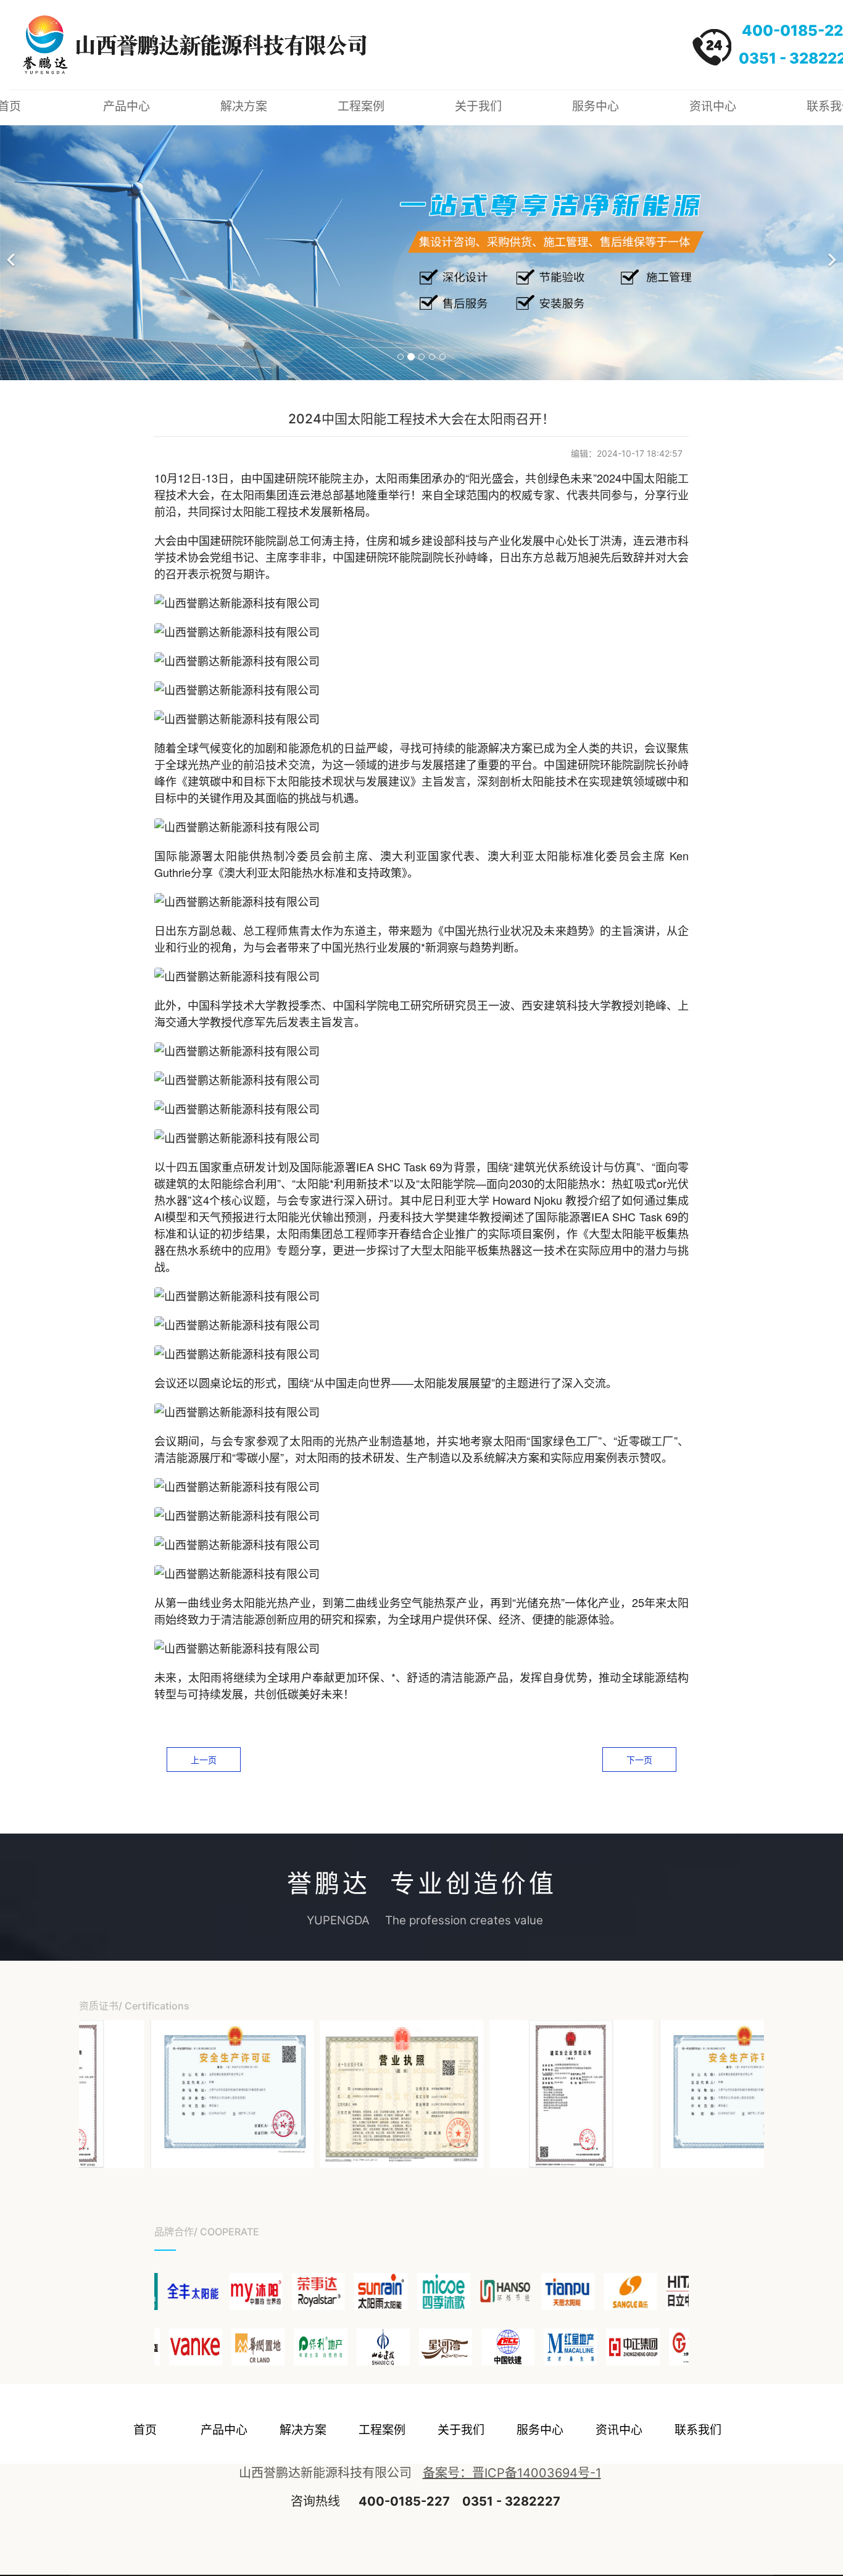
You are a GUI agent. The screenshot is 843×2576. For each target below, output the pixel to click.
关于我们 (478, 106)
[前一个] (12, 253)
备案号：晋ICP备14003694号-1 (512, 2473)
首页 (145, 2430)
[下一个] (831, 253)
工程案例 (361, 106)
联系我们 (698, 2430)
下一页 (639, 1760)
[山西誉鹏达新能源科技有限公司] (164, 2094)
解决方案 (244, 106)
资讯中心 (713, 106)
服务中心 (596, 106)
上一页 (204, 1760)
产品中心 (127, 106)
